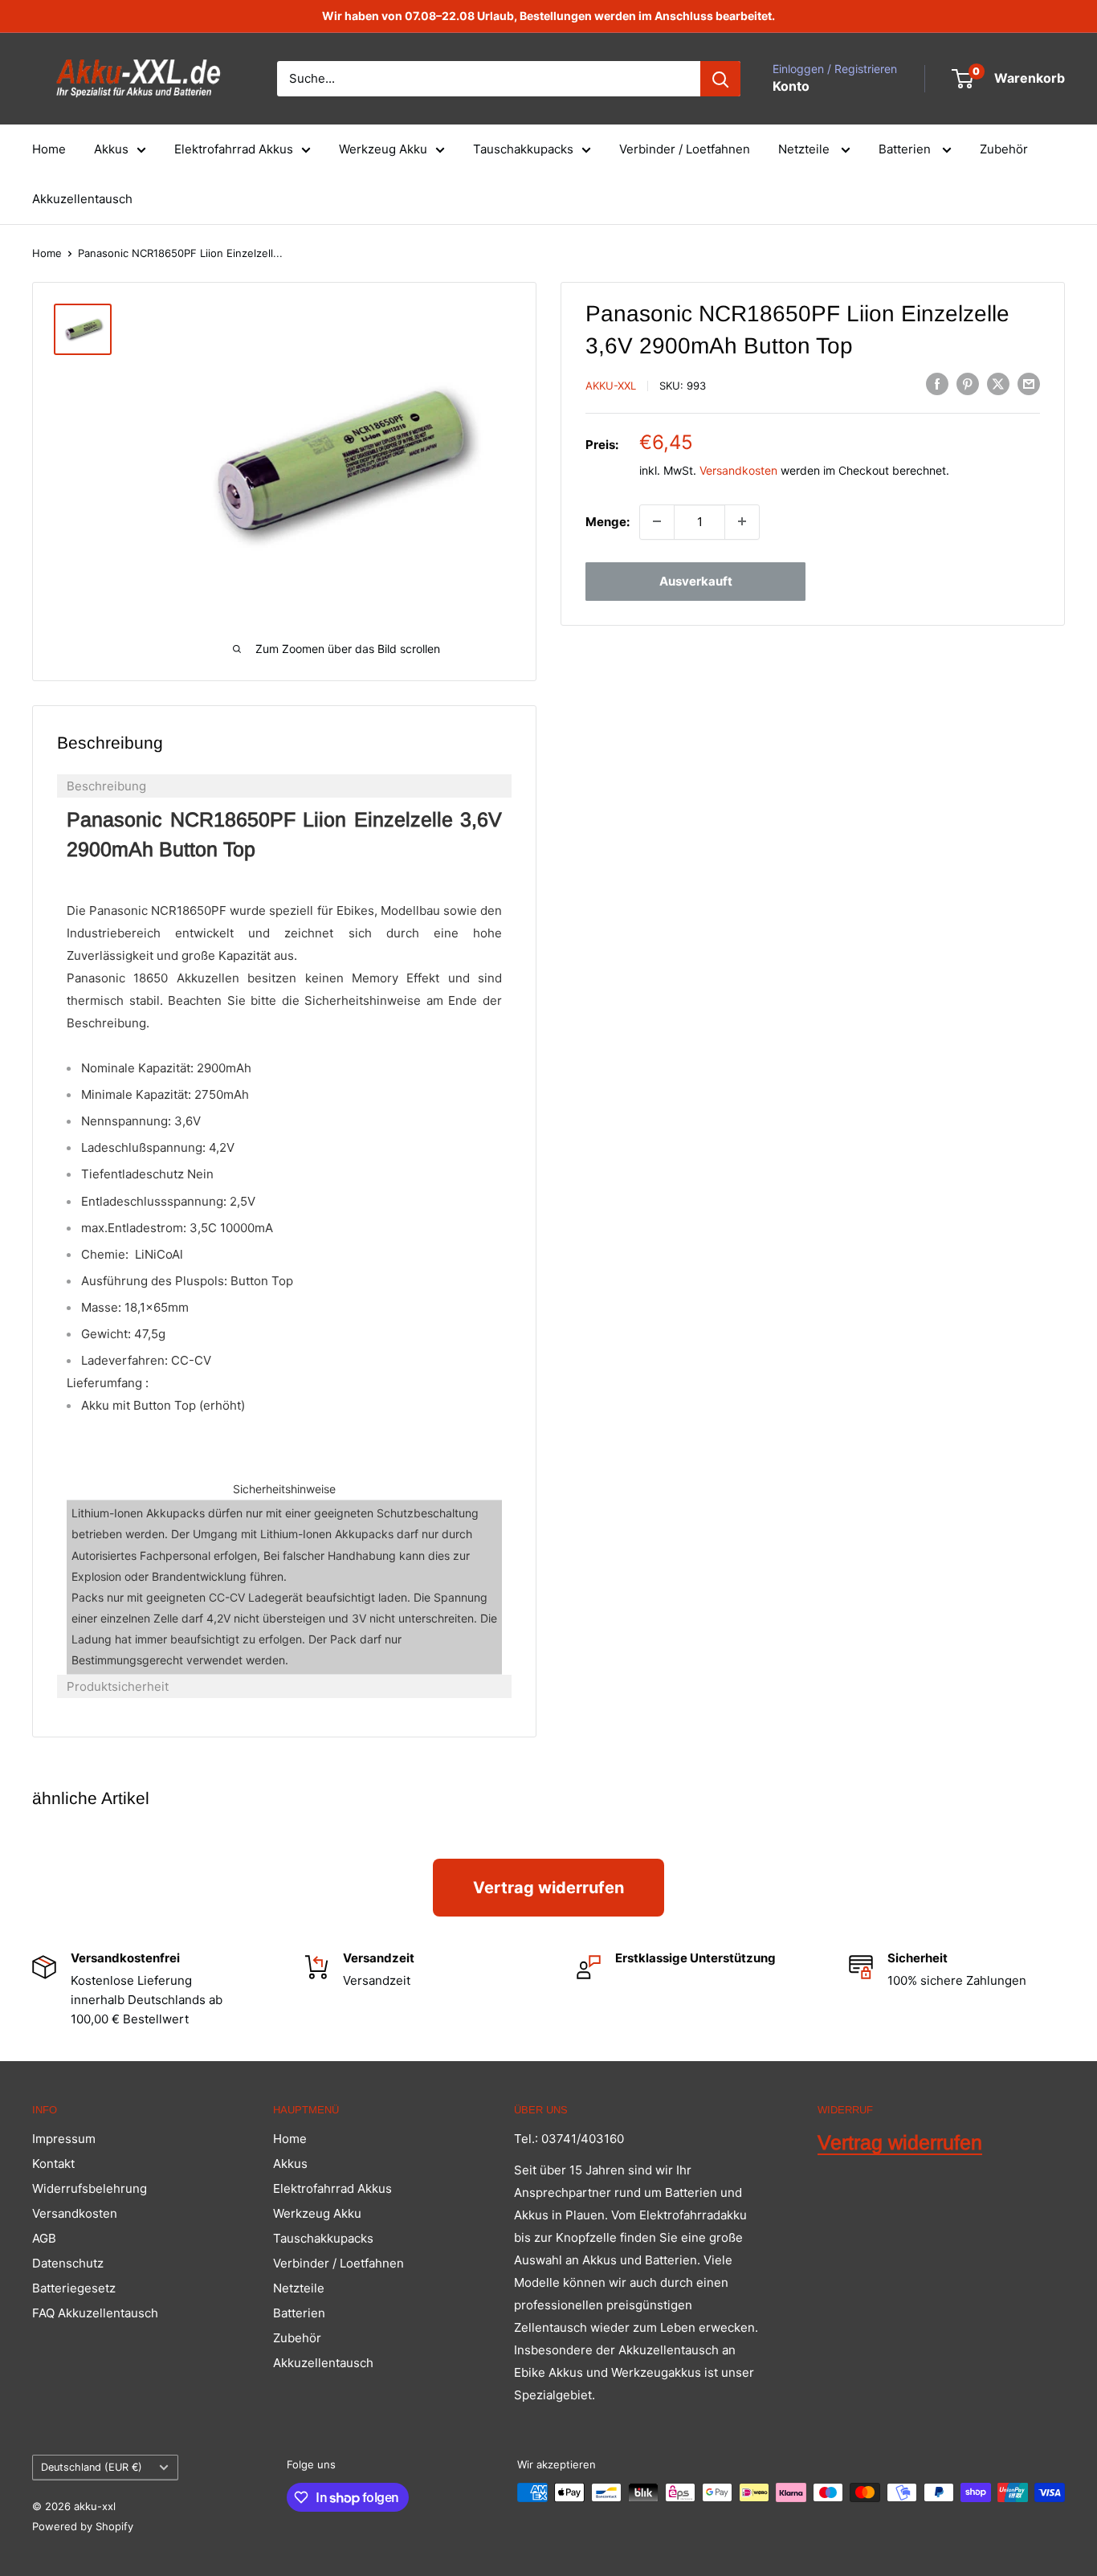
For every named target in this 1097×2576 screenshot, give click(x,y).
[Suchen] (720, 79)
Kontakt (53, 2164)
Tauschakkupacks (523, 149)
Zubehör (1004, 149)
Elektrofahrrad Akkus (234, 149)
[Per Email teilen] (1029, 384)
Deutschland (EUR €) (92, 2467)
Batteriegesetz (74, 2288)
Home (49, 149)
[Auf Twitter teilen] (998, 384)
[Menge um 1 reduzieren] (657, 521)
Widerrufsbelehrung (90, 2188)
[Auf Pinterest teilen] (968, 384)
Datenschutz (68, 2263)
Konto (791, 86)
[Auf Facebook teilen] (937, 384)
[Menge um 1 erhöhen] (742, 521)
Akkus (111, 149)
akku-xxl (611, 386)
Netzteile (805, 149)
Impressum (64, 2139)
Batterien (906, 149)
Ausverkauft (696, 580)
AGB (44, 2238)
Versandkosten (738, 470)
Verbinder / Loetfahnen (685, 149)
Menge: (608, 521)
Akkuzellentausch (82, 199)
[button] (284, 786)
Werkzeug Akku (383, 149)
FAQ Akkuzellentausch (95, 2313)
